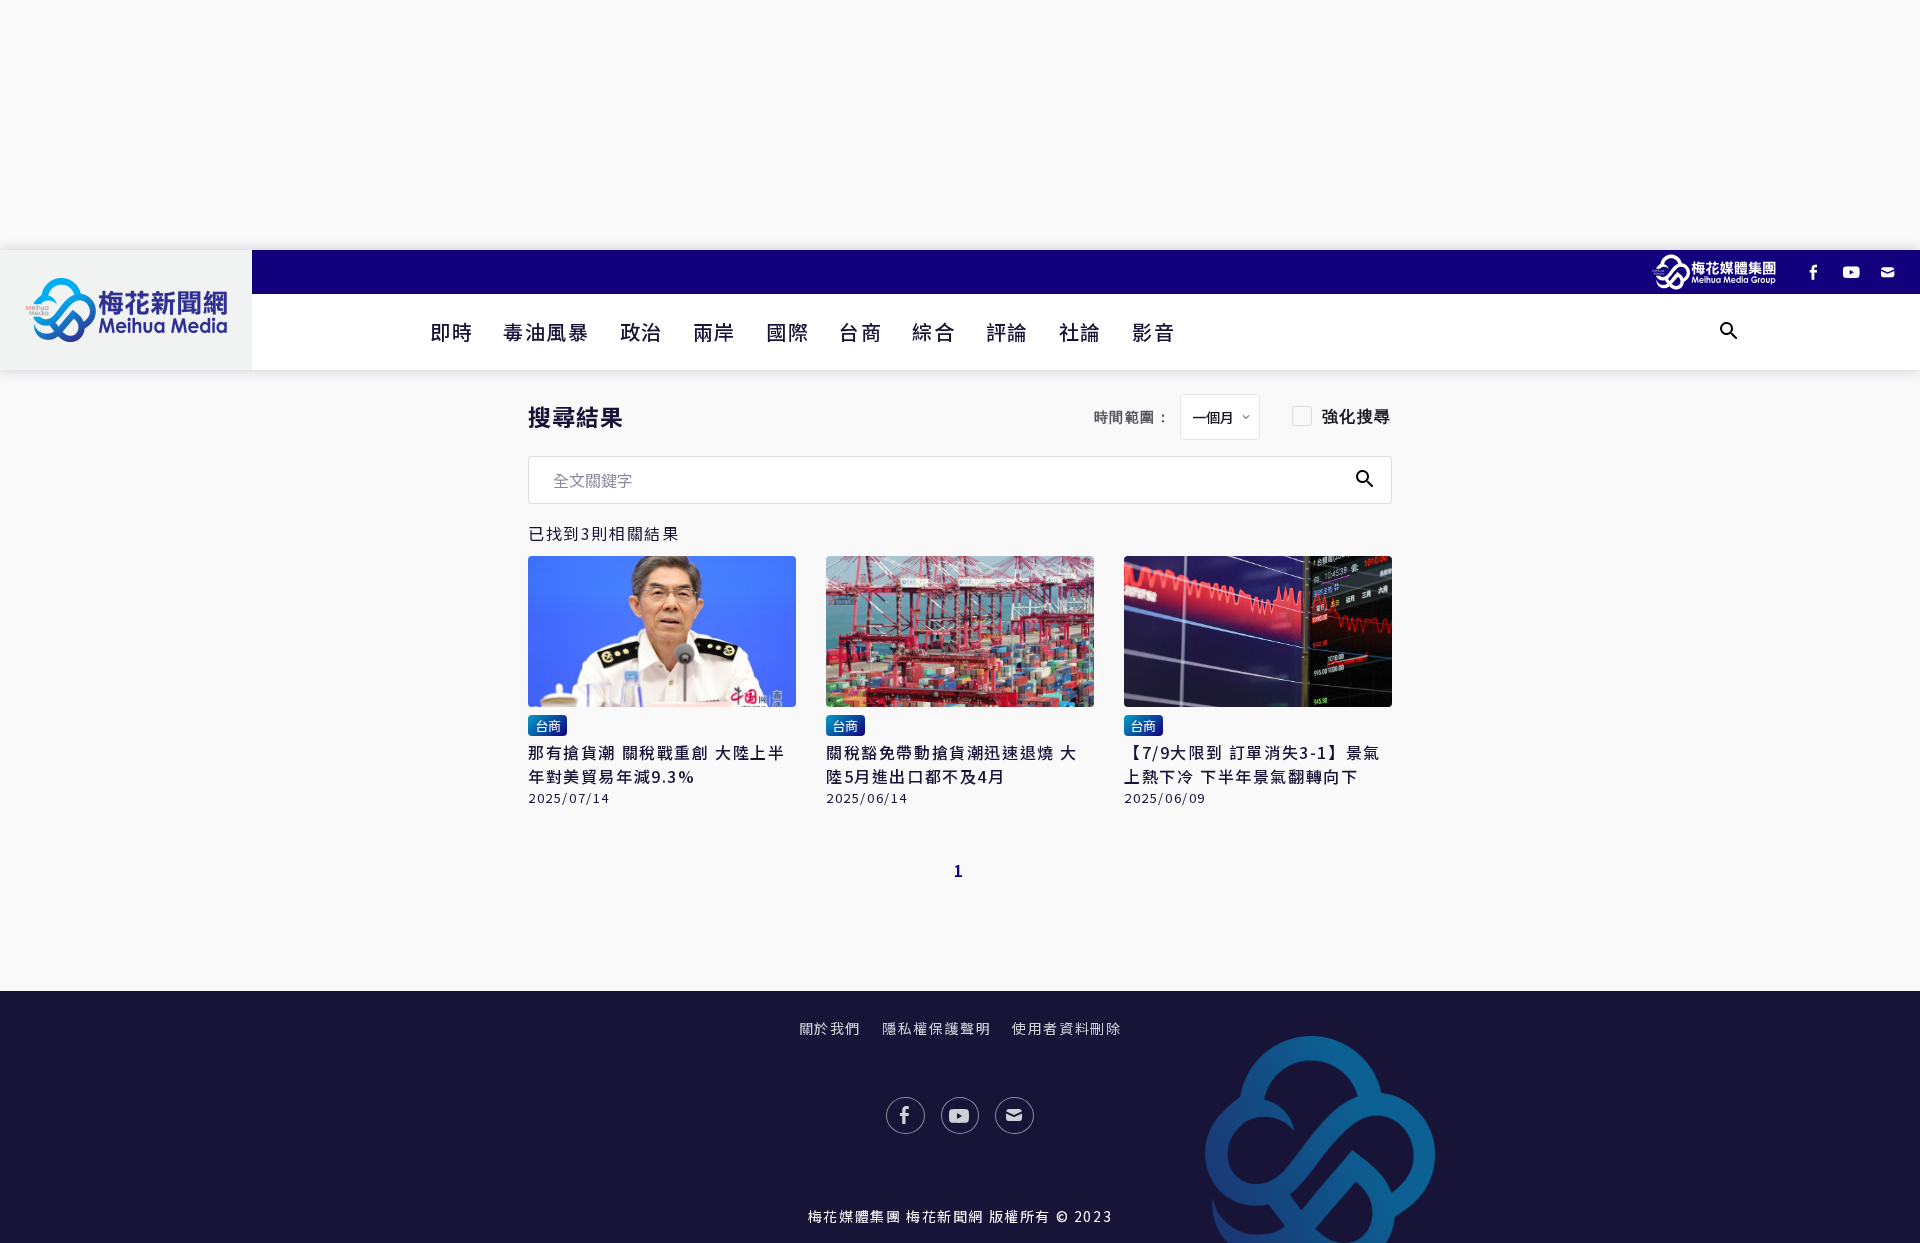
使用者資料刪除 (1066, 1028)
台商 (860, 331)
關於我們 (830, 1028)
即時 (451, 331)
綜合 (933, 331)
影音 (1153, 331)
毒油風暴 (546, 331)
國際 (787, 331)
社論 (1080, 331)
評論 (1007, 331)
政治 (641, 331)
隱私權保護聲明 (936, 1028)
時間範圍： (1133, 417)
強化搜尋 (1357, 416)
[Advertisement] (960, 125)
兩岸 (714, 331)
